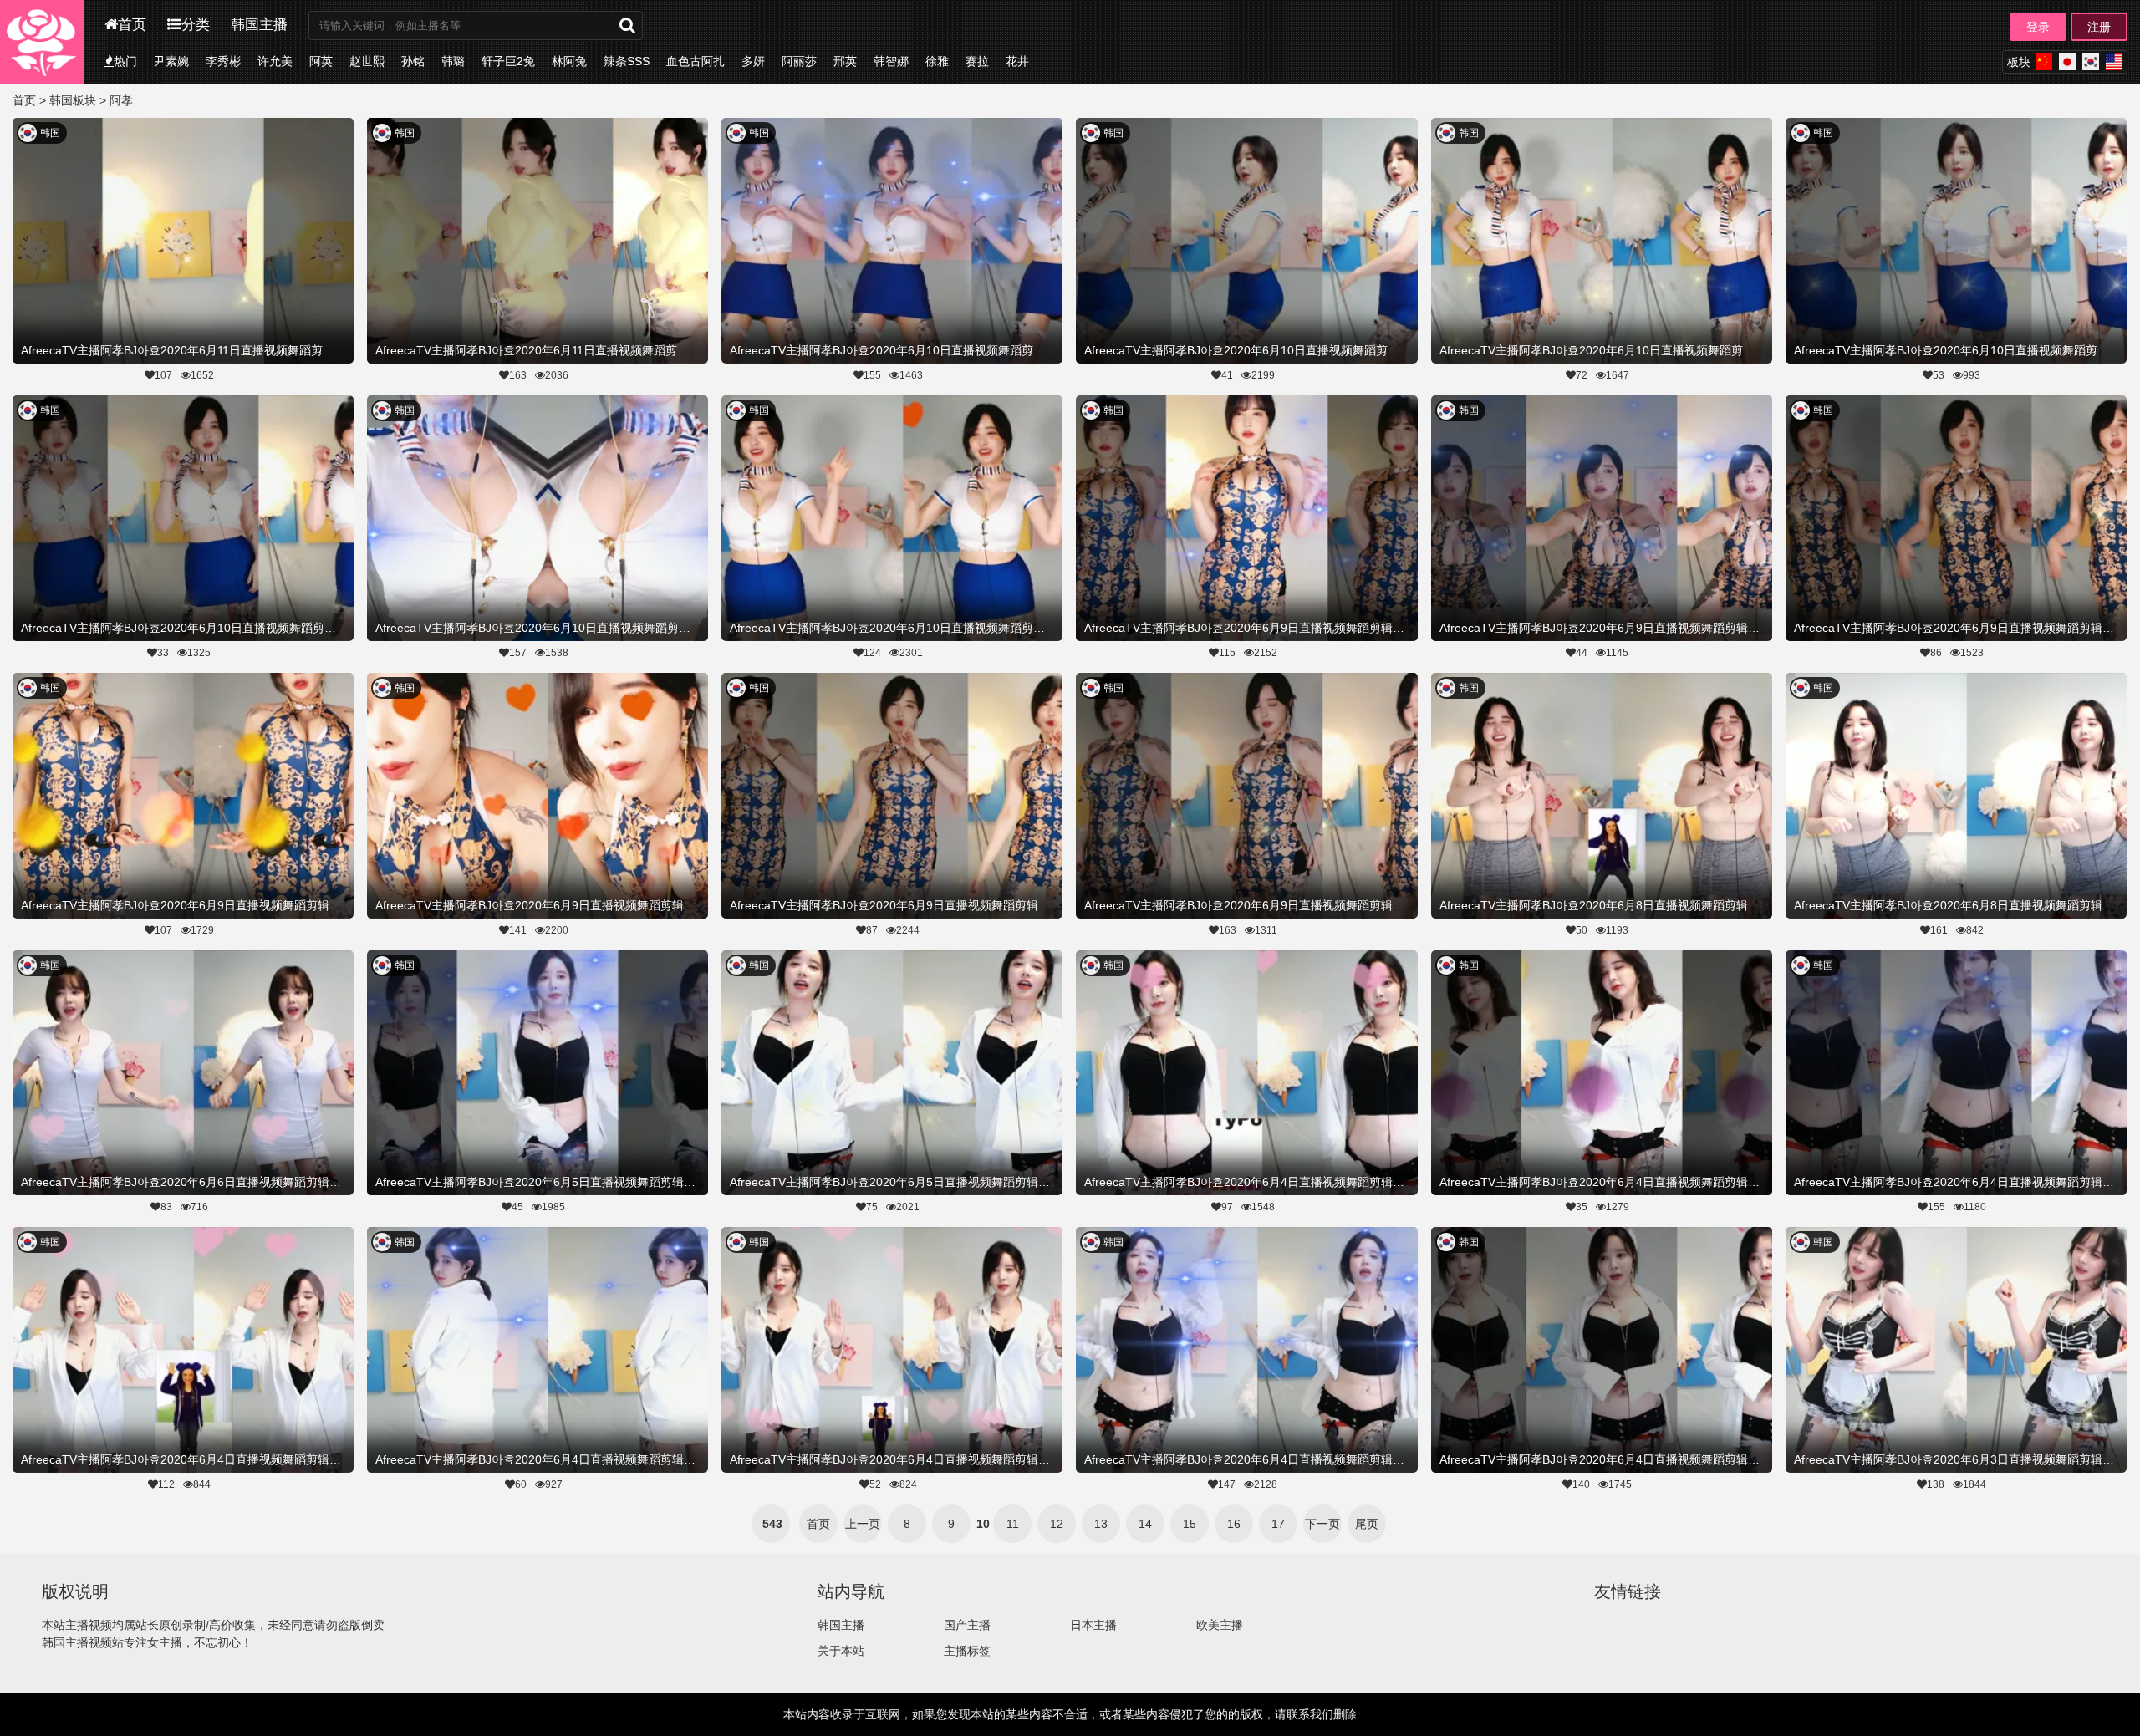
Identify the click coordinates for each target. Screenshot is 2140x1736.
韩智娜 (891, 61)
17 (1278, 1524)
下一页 (1322, 1524)
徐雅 (937, 61)
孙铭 (413, 61)
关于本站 (841, 1651)
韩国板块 (73, 100)
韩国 (50, 133)
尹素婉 (171, 61)
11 (1013, 1524)
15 (1190, 1524)
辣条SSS (627, 61)
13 (1101, 1524)
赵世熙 (367, 61)
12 (1057, 1524)
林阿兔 (569, 61)
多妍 (753, 61)
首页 (132, 25)
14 (1145, 1524)
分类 (196, 25)
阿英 (321, 61)
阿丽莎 (799, 61)
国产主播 (967, 1625)
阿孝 (121, 100)
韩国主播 (259, 25)
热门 (125, 61)
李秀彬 (223, 61)
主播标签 (967, 1651)
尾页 (1367, 1524)
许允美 (275, 61)
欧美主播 (1220, 1625)
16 (1234, 1524)
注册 (2099, 27)
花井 (1017, 61)
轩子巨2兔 (508, 61)
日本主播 (1093, 1625)
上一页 (863, 1524)
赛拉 (977, 61)
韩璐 (453, 61)
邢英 (845, 61)
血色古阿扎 (695, 61)
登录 (2038, 27)
